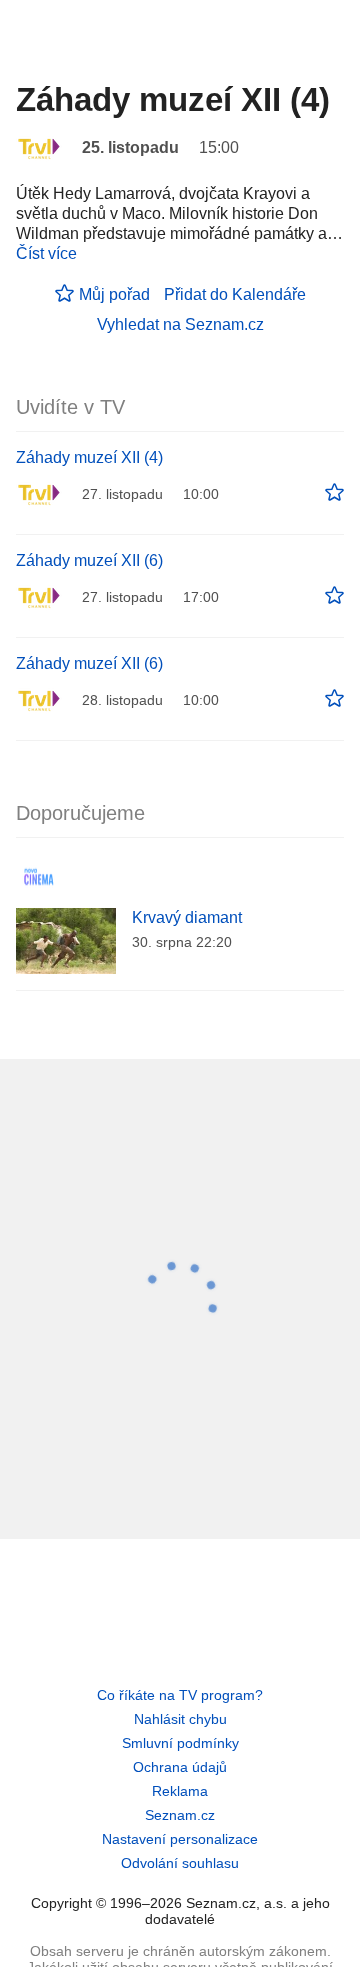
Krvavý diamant (187, 917)
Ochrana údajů (180, 1767)
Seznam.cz (180, 1815)
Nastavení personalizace (180, 1839)
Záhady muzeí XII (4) (89, 457)
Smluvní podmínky (180, 1743)
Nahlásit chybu (180, 1719)
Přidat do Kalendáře (235, 294)
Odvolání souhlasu (180, 1863)
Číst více (46, 253)
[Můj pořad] (334, 493)
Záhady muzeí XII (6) (89, 560)
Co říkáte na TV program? (180, 1695)
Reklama (180, 1791)
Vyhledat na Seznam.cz (180, 324)
